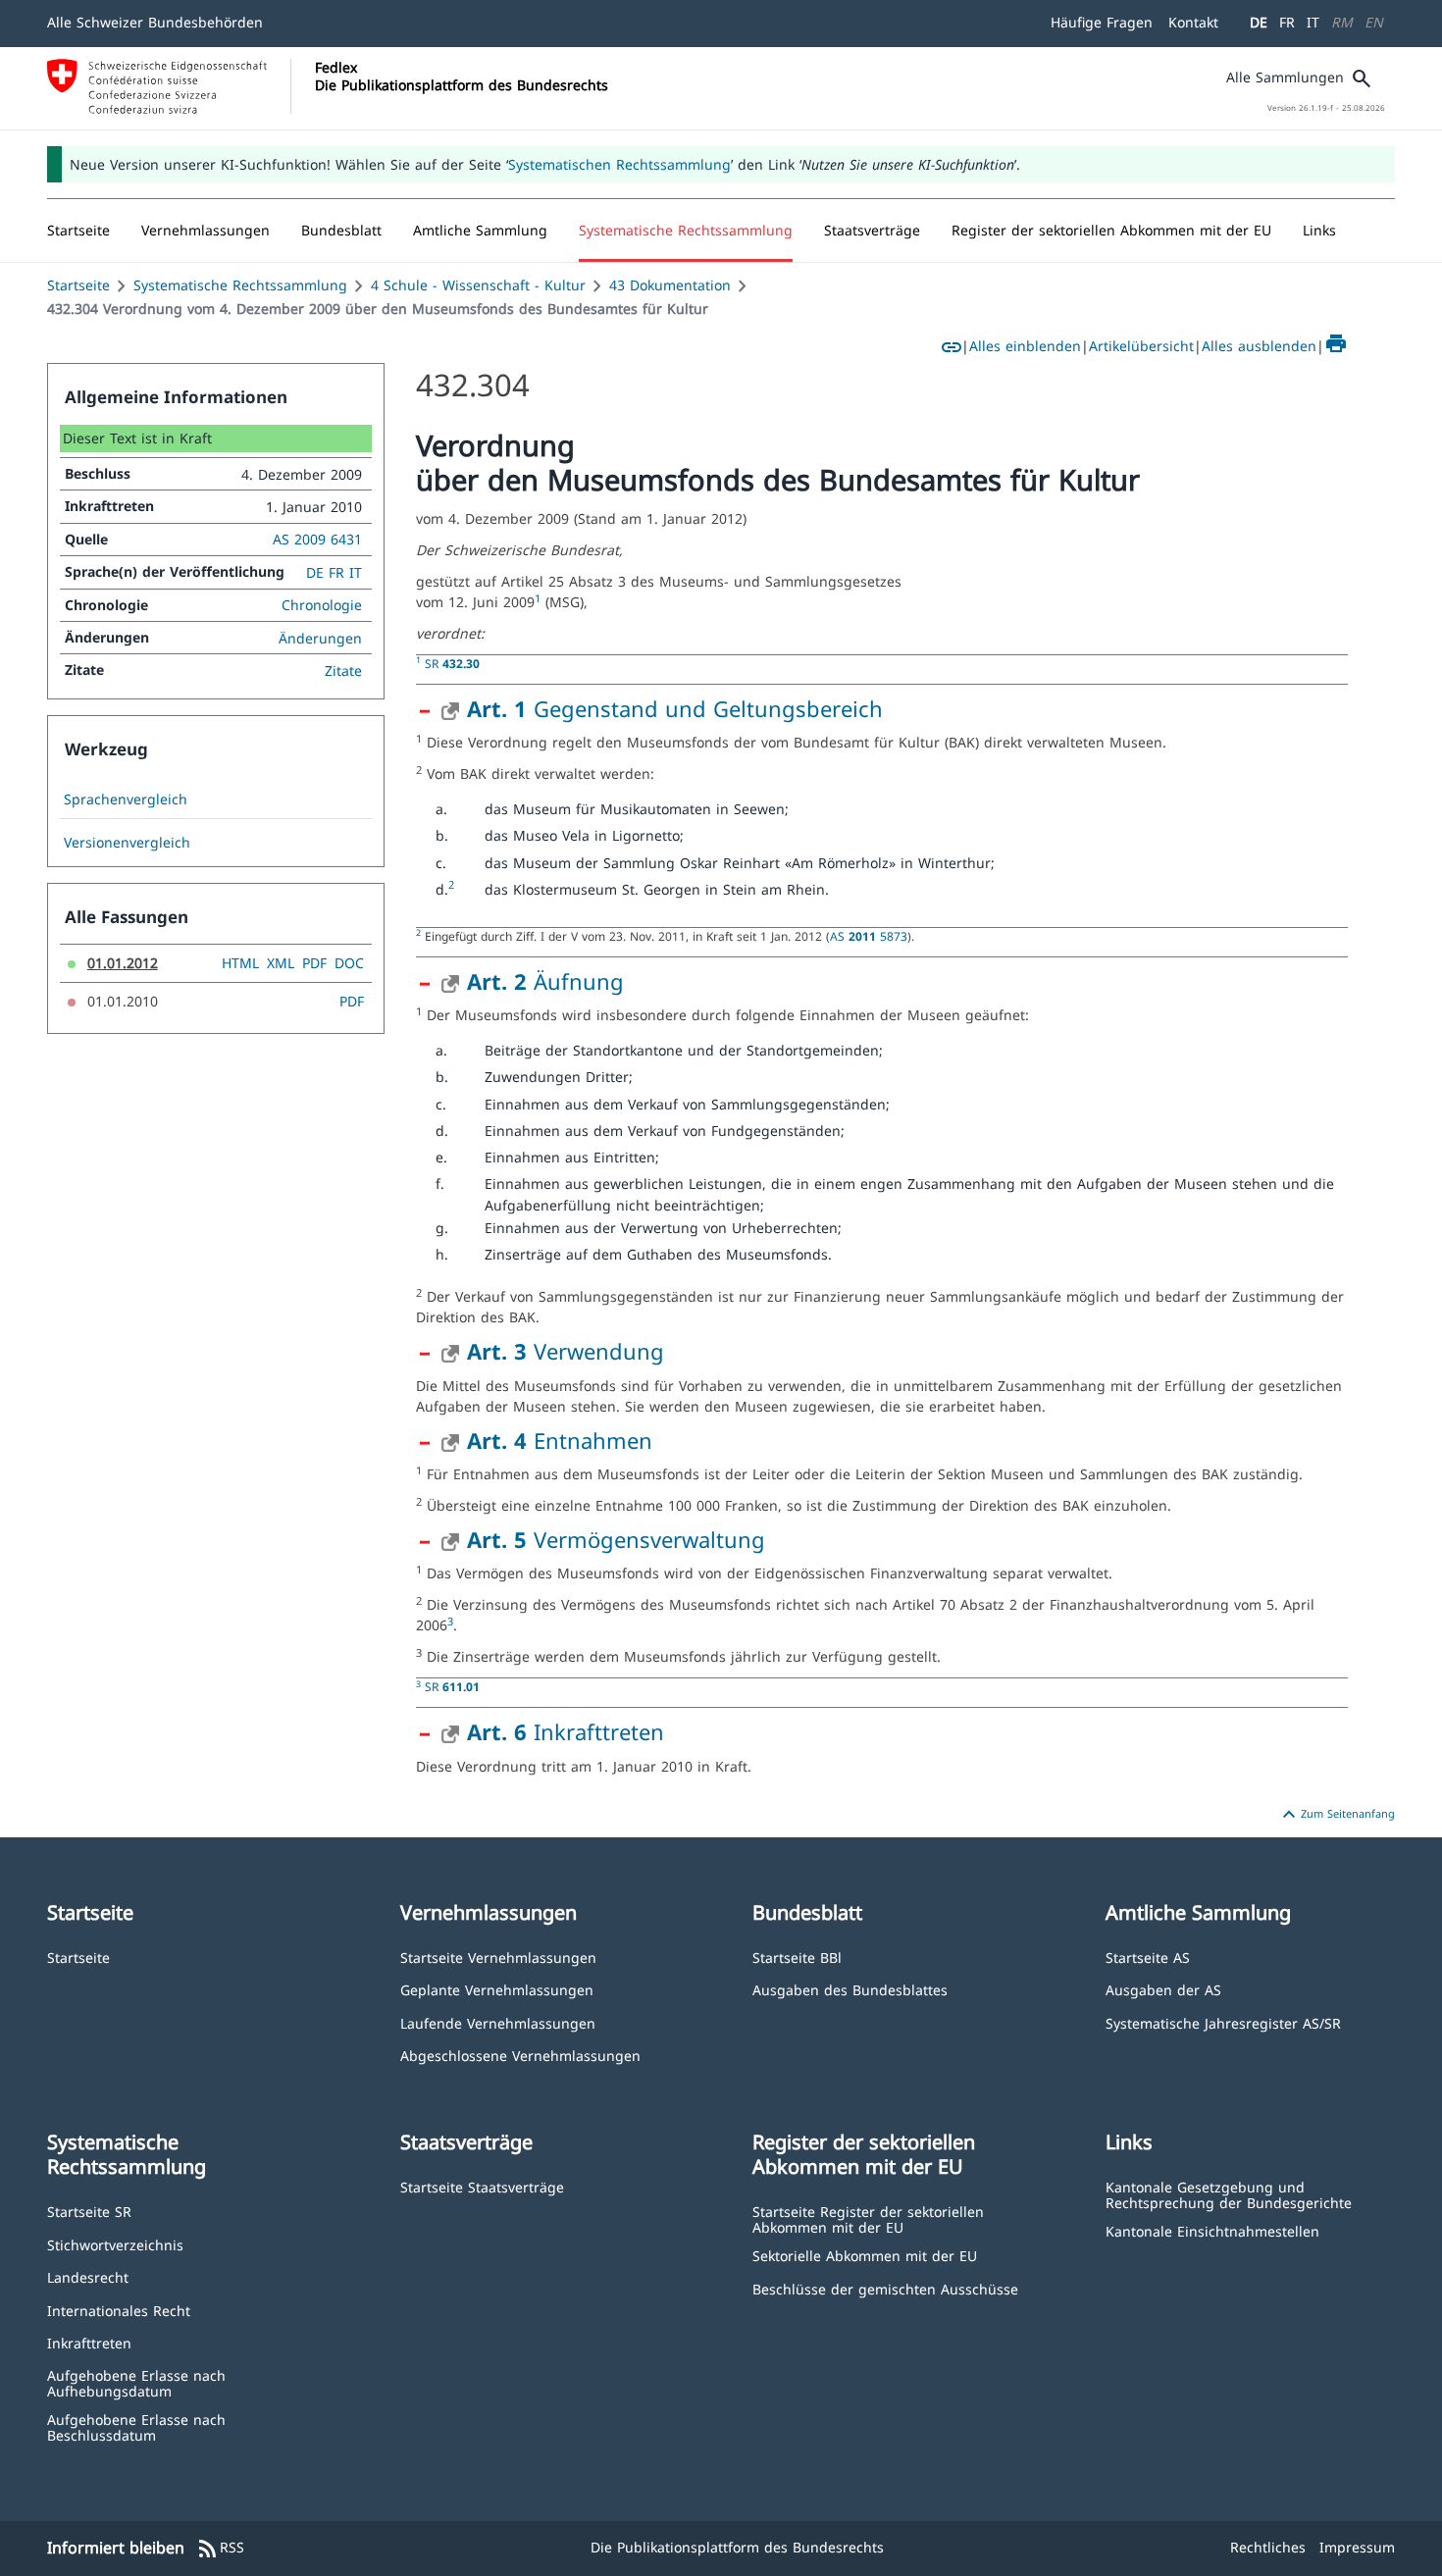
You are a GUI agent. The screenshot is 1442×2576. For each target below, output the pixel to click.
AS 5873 (869, 936)
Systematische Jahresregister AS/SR (1223, 2022)
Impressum (1357, 2547)
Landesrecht (88, 2276)
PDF (314, 963)
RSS (220, 2549)
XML (281, 963)
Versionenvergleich (127, 843)
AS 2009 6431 (317, 539)
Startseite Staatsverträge (482, 2186)
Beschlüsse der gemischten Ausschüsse (885, 2288)
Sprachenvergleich (126, 799)
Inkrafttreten (566, 1731)
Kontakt (1193, 22)
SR (452, 663)
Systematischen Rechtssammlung (619, 164)
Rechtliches (1268, 2547)
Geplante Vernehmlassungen (497, 1989)
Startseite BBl (797, 1957)
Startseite (78, 285)
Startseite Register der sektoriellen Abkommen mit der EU (868, 2218)
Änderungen (320, 638)
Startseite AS (1148, 1957)
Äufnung (545, 981)
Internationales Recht (119, 2310)
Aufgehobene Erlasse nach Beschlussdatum (136, 2426)
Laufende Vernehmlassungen (498, 2022)
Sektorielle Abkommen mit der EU (865, 2255)
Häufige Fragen (1102, 22)
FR (1287, 22)
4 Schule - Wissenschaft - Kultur (478, 285)
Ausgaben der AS (1163, 1989)
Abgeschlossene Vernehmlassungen (520, 2055)
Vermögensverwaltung (616, 1539)
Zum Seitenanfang (1336, 1815)
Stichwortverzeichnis (115, 2244)
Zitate (343, 670)
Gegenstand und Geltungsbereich (675, 708)
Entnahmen (560, 1440)
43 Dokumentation (670, 285)
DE (1259, 22)
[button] (206, 231)
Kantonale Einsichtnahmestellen (1212, 2230)
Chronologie (322, 605)
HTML (240, 963)
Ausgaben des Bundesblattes (850, 1989)
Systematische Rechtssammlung (240, 285)
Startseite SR (89, 2211)
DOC (349, 963)
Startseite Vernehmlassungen (498, 1957)
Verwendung (566, 1351)
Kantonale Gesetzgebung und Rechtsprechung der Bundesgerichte (1229, 2194)
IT (1313, 22)
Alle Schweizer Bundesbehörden (155, 22)
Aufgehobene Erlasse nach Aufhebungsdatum (136, 2382)
